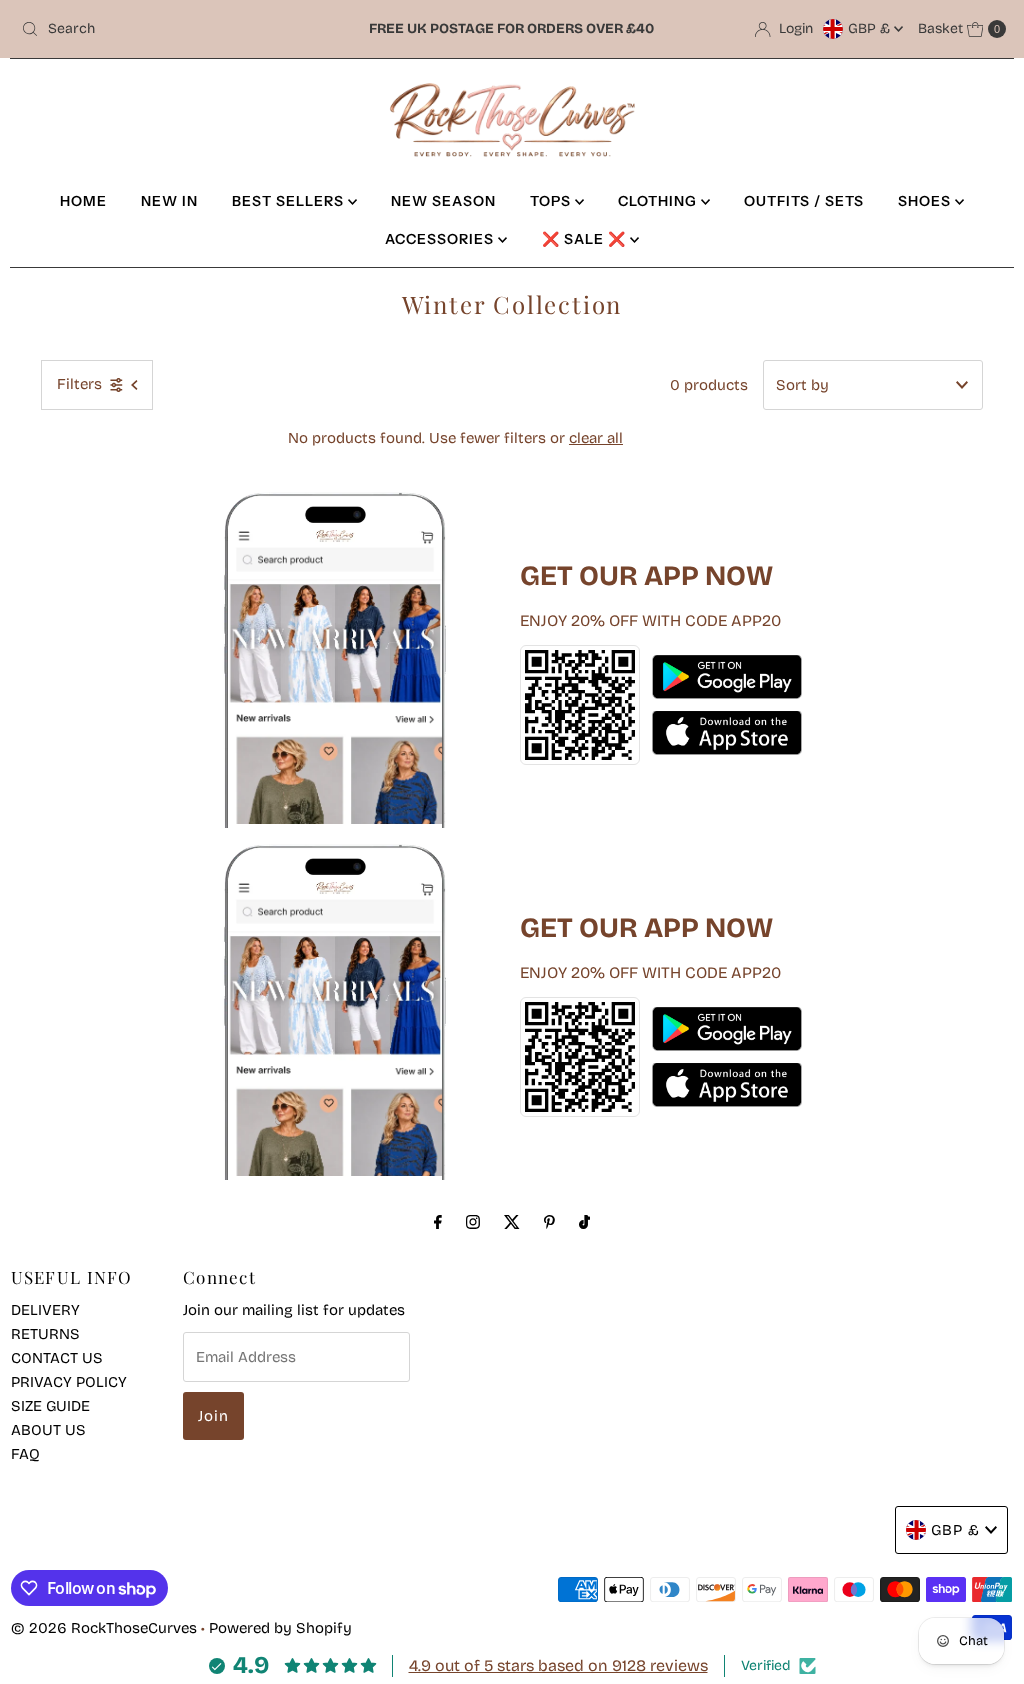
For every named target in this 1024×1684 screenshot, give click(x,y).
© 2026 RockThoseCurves (104, 1628)
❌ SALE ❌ (586, 239)
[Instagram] (473, 1222)
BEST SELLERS (290, 201)
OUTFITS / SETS (804, 201)
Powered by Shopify (280, 1628)
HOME (83, 201)
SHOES (926, 201)
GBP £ (871, 28)
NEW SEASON (443, 201)
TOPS (552, 201)
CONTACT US (57, 1358)
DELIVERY (45, 1310)
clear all (596, 438)
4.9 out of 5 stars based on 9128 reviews (558, 1665)
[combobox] (174, 29)
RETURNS (45, 1334)
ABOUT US (48, 1430)
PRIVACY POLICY (69, 1382)
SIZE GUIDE (50, 1406)
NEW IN (169, 201)
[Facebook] (438, 1222)
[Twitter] (512, 1222)
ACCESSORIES (441, 239)
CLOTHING (659, 201)
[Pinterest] (549, 1222)
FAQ (25, 1454)
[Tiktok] (584, 1222)
